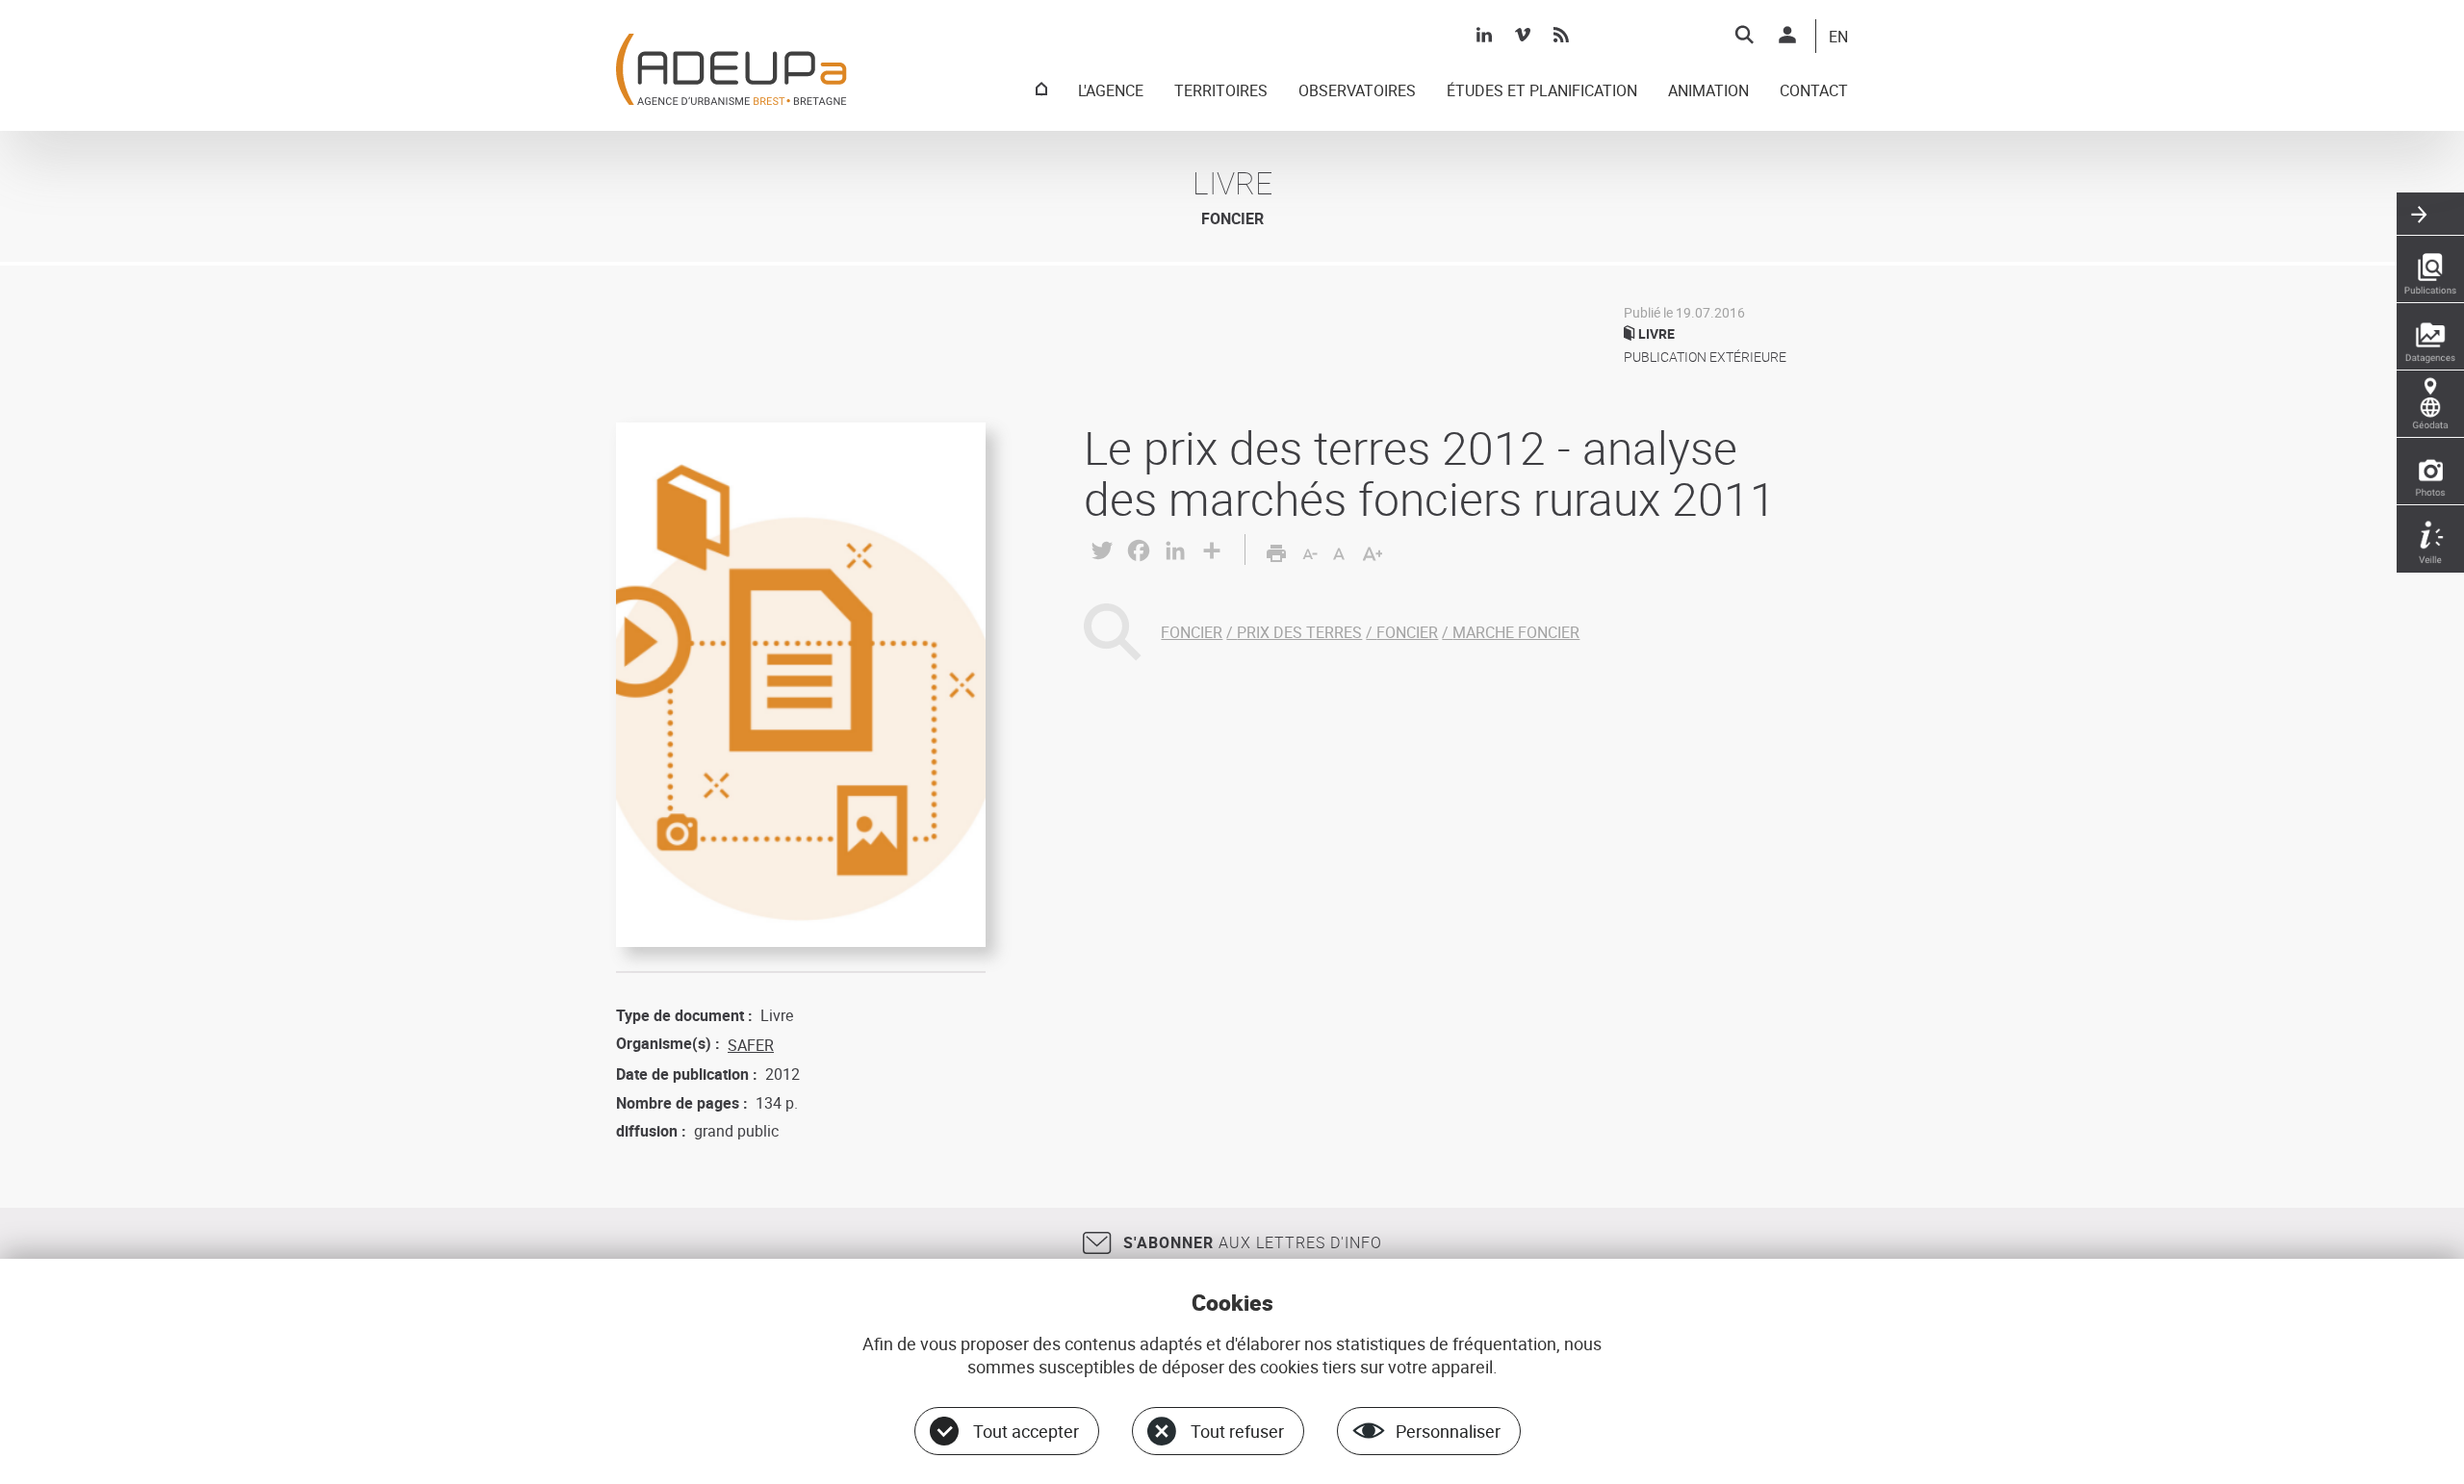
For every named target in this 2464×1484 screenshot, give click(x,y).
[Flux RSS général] (1561, 35)
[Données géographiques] (2430, 404)
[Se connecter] (1787, 35)
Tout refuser (1237, 1431)
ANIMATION (1708, 91)
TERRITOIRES (1221, 91)
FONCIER (1192, 632)
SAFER (751, 1045)
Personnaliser (1448, 1431)
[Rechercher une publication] (2430, 269)
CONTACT (1814, 91)
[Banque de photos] (2430, 472)
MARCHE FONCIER (1516, 632)
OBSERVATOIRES (1357, 91)
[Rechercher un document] (1744, 35)
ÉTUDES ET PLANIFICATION (1542, 91)
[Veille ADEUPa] (2430, 539)
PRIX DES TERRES (1299, 632)
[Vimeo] (1523, 35)
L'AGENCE (1111, 91)
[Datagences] (2430, 337)
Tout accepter (1026, 1431)
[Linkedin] (1484, 35)
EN (1838, 38)
